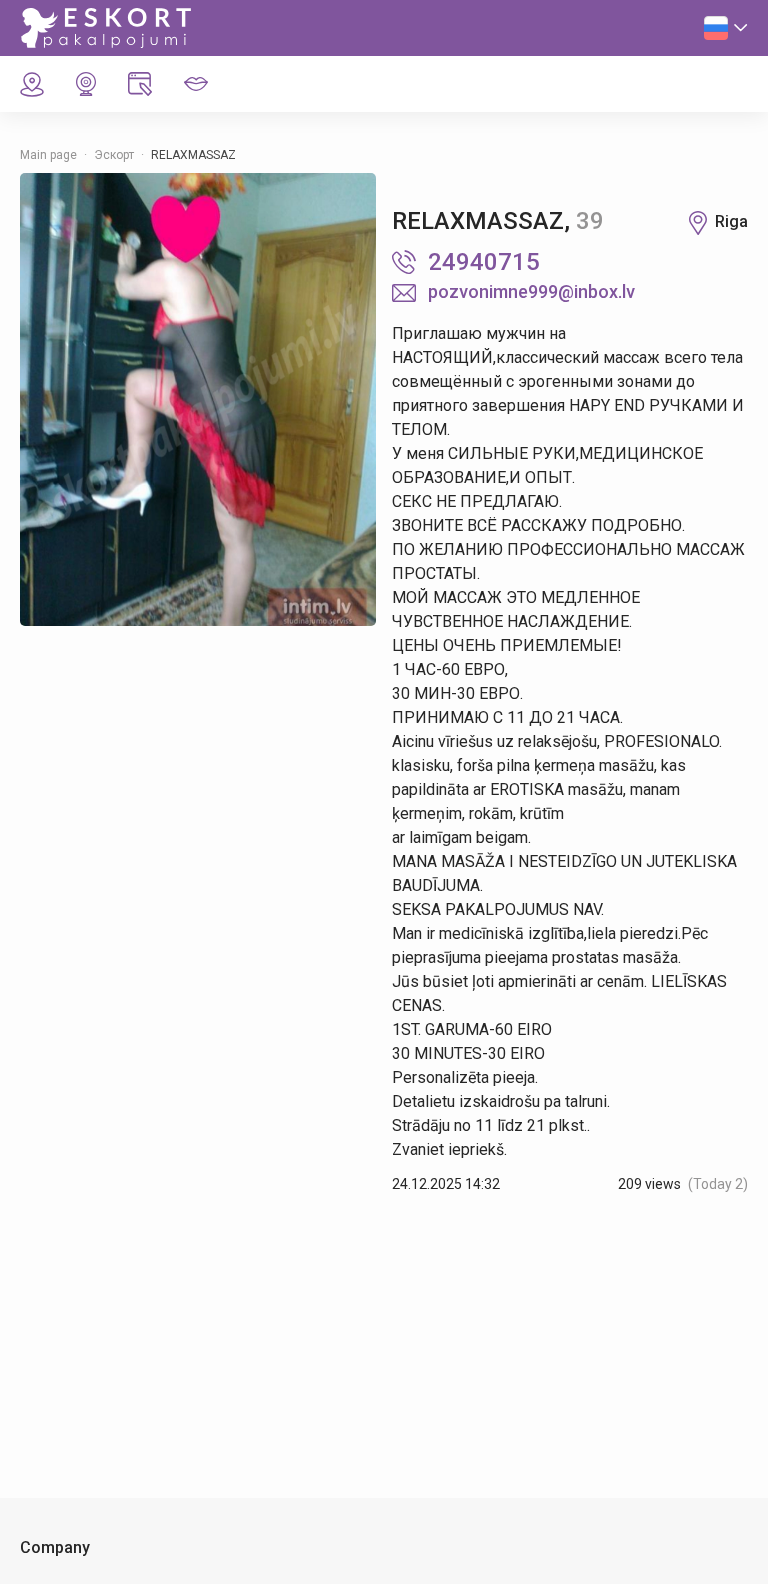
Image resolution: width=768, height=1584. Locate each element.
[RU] (726, 28)
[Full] (198, 399)
